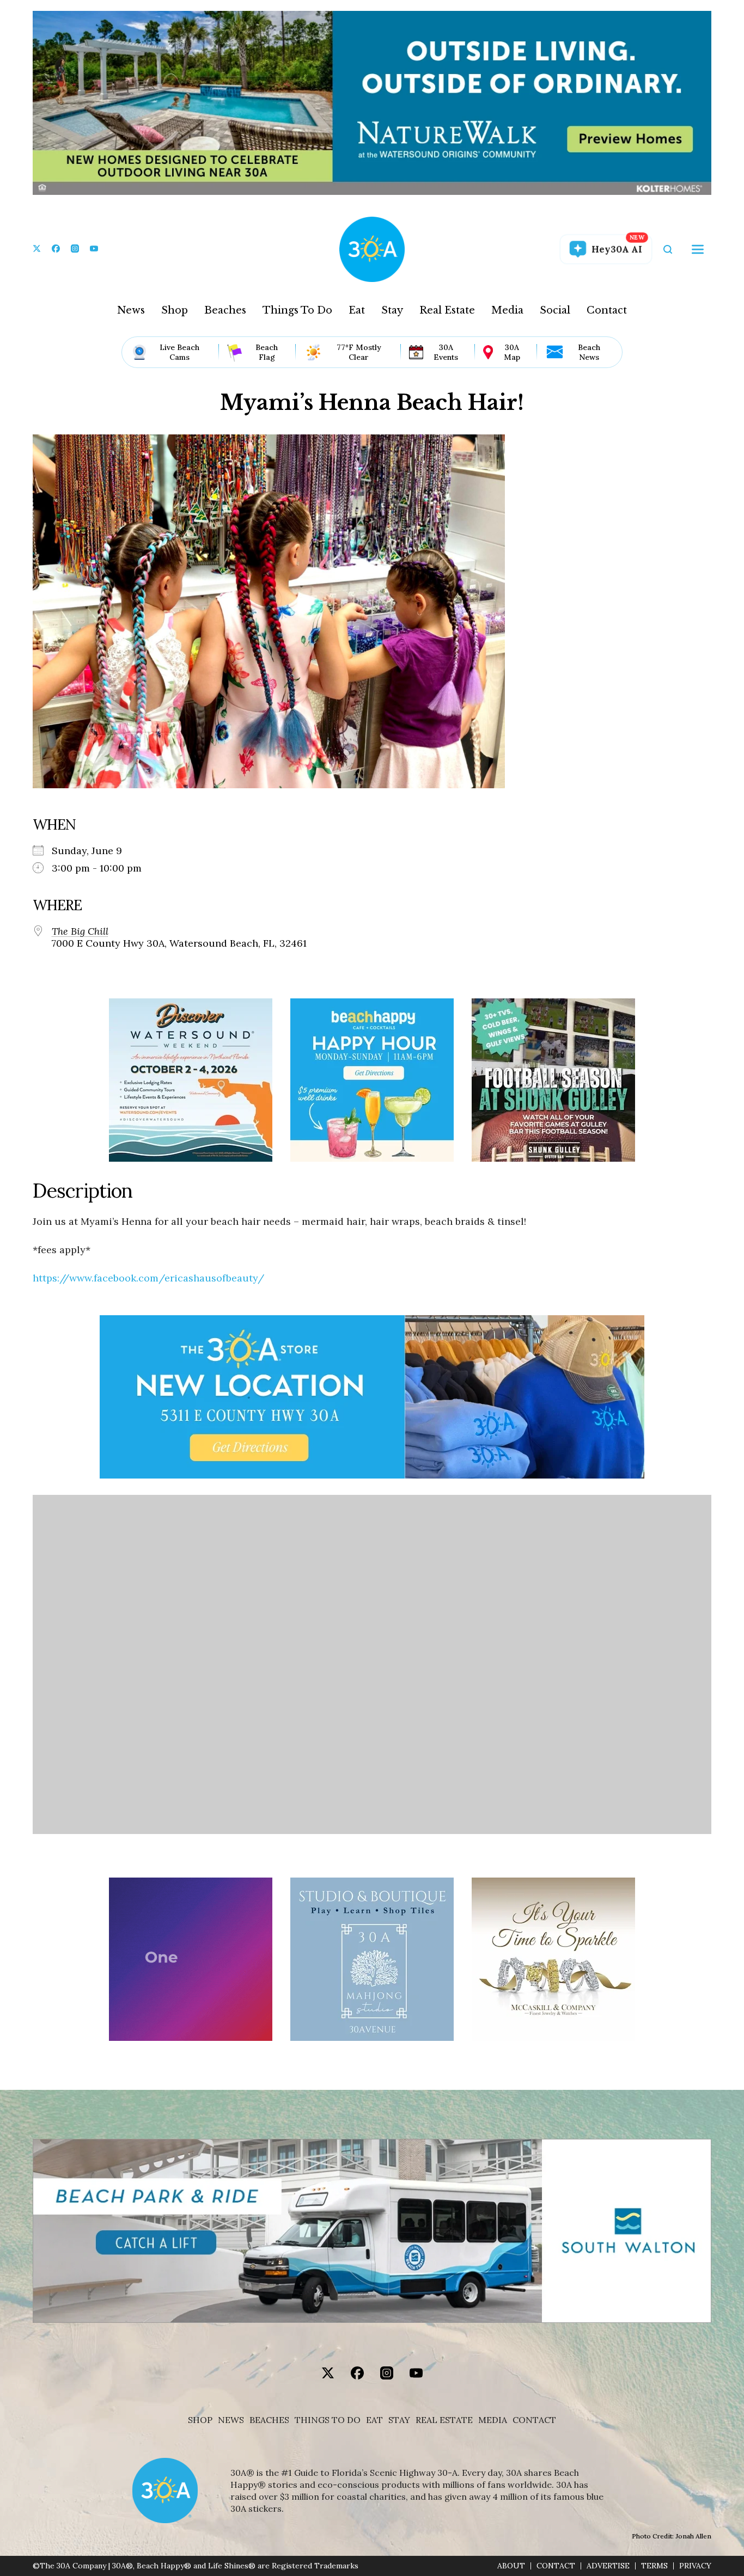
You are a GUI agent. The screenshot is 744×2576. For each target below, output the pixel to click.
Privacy (695, 2566)
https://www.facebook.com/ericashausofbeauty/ (148, 1278)
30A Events (446, 352)
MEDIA (493, 2420)
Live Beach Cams (179, 352)
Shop (175, 310)
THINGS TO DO (328, 2420)
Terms (654, 2566)
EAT (374, 2420)
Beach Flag (267, 352)
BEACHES (269, 2420)
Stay (392, 310)
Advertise (608, 2566)
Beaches (225, 310)
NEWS (231, 2420)
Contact (607, 310)
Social (555, 310)
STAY (399, 2420)
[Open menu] (698, 249)
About (511, 2566)
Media (507, 310)
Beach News (589, 352)
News (131, 310)
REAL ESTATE (444, 2420)
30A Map (512, 352)
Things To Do (297, 310)
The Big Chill (80, 931)
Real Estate (447, 310)
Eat (357, 310)
